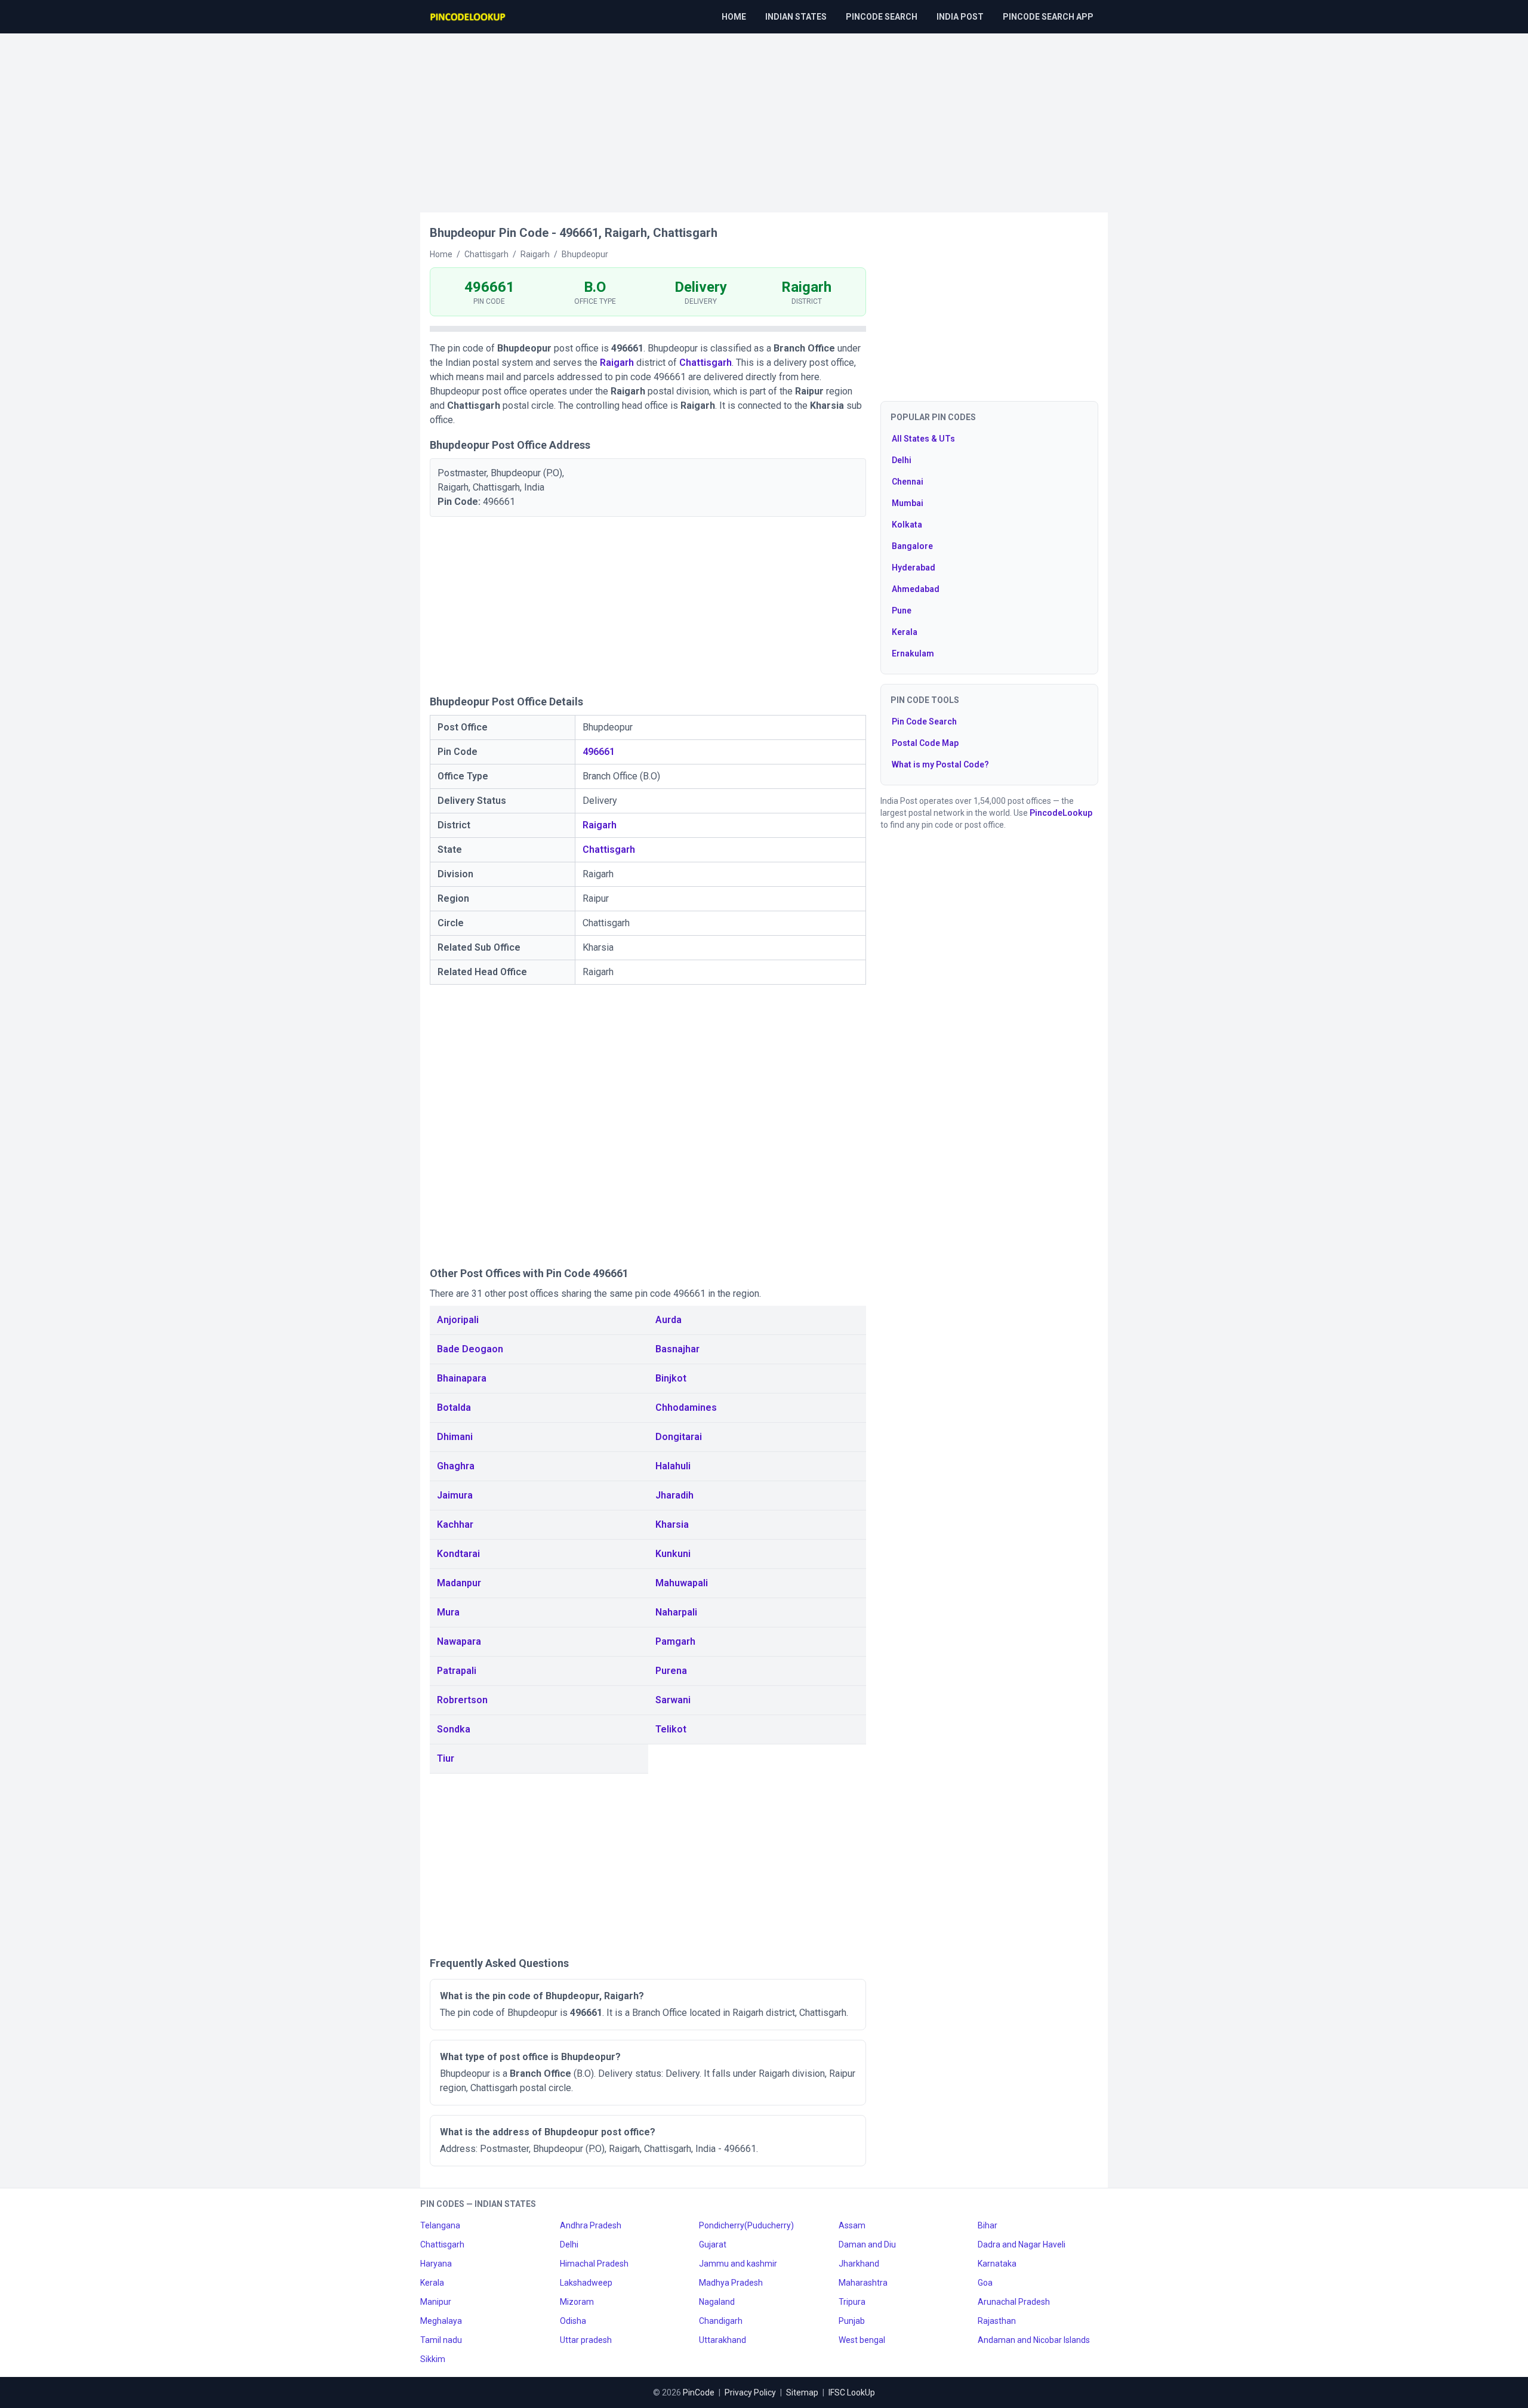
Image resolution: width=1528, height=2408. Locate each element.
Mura (448, 1612)
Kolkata (907, 525)
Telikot (671, 1729)
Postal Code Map (925, 743)
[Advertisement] (764, 117)
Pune (902, 611)
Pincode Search (882, 17)
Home (734, 17)
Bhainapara (462, 1378)
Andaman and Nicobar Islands (1034, 2340)
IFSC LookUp (852, 2392)
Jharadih (674, 1495)
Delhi (902, 460)
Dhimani (455, 1437)
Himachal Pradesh (594, 2264)
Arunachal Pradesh (1014, 2302)
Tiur (446, 1758)
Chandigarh (721, 2321)
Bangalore (912, 546)
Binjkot (671, 1378)
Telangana (440, 2225)
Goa (985, 2283)
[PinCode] (469, 17)
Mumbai (908, 503)
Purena (671, 1671)
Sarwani (673, 1700)
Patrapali (457, 1671)
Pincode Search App (1048, 17)
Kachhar (455, 1524)
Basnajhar (677, 1349)
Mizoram (577, 2302)
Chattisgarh (706, 363)
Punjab (852, 2321)
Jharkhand (859, 2264)
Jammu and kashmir (738, 2264)
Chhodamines (686, 1408)
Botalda (454, 1408)
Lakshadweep (586, 2283)
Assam (852, 2225)
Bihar (988, 2225)
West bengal (862, 2340)
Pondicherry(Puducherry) (746, 2225)
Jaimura (455, 1495)
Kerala (905, 632)
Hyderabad (914, 568)
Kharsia (672, 1524)
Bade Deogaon (470, 1349)
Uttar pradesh (586, 2340)
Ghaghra (456, 1466)
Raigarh (617, 363)
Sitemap (802, 2392)
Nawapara (459, 1641)
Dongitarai (679, 1437)
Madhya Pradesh (731, 2283)
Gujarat (713, 2244)
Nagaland (717, 2302)
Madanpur (459, 1583)
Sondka (454, 1729)
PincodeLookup (1061, 813)
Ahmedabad (916, 589)
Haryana (436, 2264)
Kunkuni (673, 1554)
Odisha (573, 2321)
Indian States (796, 17)
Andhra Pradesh (591, 2225)
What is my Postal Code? (940, 764)
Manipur (436, 2302)
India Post (960, 17)
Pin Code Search (924, 722)
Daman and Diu (867, 2244)
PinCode (699, 2392)
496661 (599, 752)
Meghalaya (441, 2321)
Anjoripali (458, 1320)
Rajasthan (997, 2321)
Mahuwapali (682, 1583)
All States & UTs (923, 439)
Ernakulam (913, 653)
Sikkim (433, 2359)
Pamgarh (675, 1641)
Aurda (668, 1320)
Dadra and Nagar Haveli (1022, 2244)
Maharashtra (863, 2283)
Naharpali (676, 1612)
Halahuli (673, 1466)
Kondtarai (458, 1554)
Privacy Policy (750, 2392)
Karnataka (997, 2264)
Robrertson (462, 1700)
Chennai (908, 482)
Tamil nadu (441, 2340)
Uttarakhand (723, 2340)
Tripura (852, 2302)
